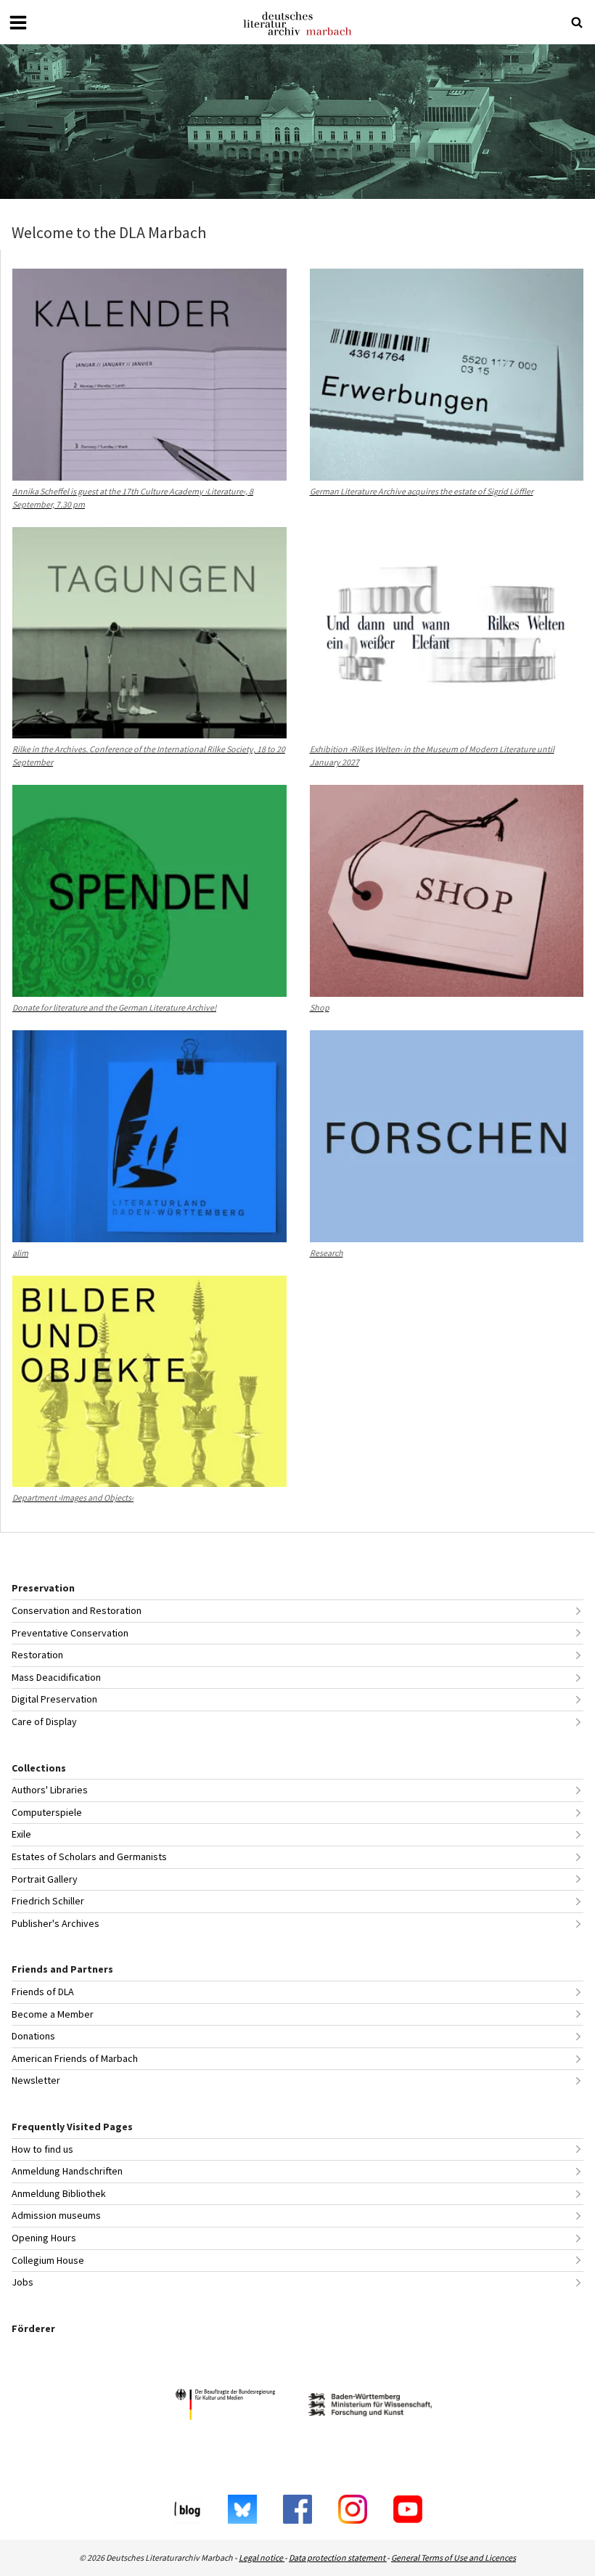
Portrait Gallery (45, 1879)
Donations (33, 2036)
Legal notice (262, 2557)
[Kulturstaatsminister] (225, 2406)
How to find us (42, 2149)
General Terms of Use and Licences (454, 2557)
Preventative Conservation (70, 1633)
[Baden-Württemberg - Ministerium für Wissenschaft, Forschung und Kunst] (370, 2406)
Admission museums (56, 2215)
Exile (21, 1834)
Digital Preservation (54, 1699)
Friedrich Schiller (48, 1901)
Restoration (37, 1655)
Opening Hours (44, 2238)
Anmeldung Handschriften (67, 2171)
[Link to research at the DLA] (297, 122)
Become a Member (53, 2014)
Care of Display (44, 1721)
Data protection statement (338, 2557)
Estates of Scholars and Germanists (89, 1856)
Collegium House (48, 2260)
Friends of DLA (43, 1992)
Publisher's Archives (56, 1923)
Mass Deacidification (56, 1677)
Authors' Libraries (50, 1790)
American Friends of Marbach (75, 2058)
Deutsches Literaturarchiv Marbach (297, 24)
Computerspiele (47, 1812)
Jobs (22, 2282)
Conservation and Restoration (77, 1610)
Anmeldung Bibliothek (59, 2193)
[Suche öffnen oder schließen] (577, 23)
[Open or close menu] (18, 23)
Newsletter (36, 2080)
